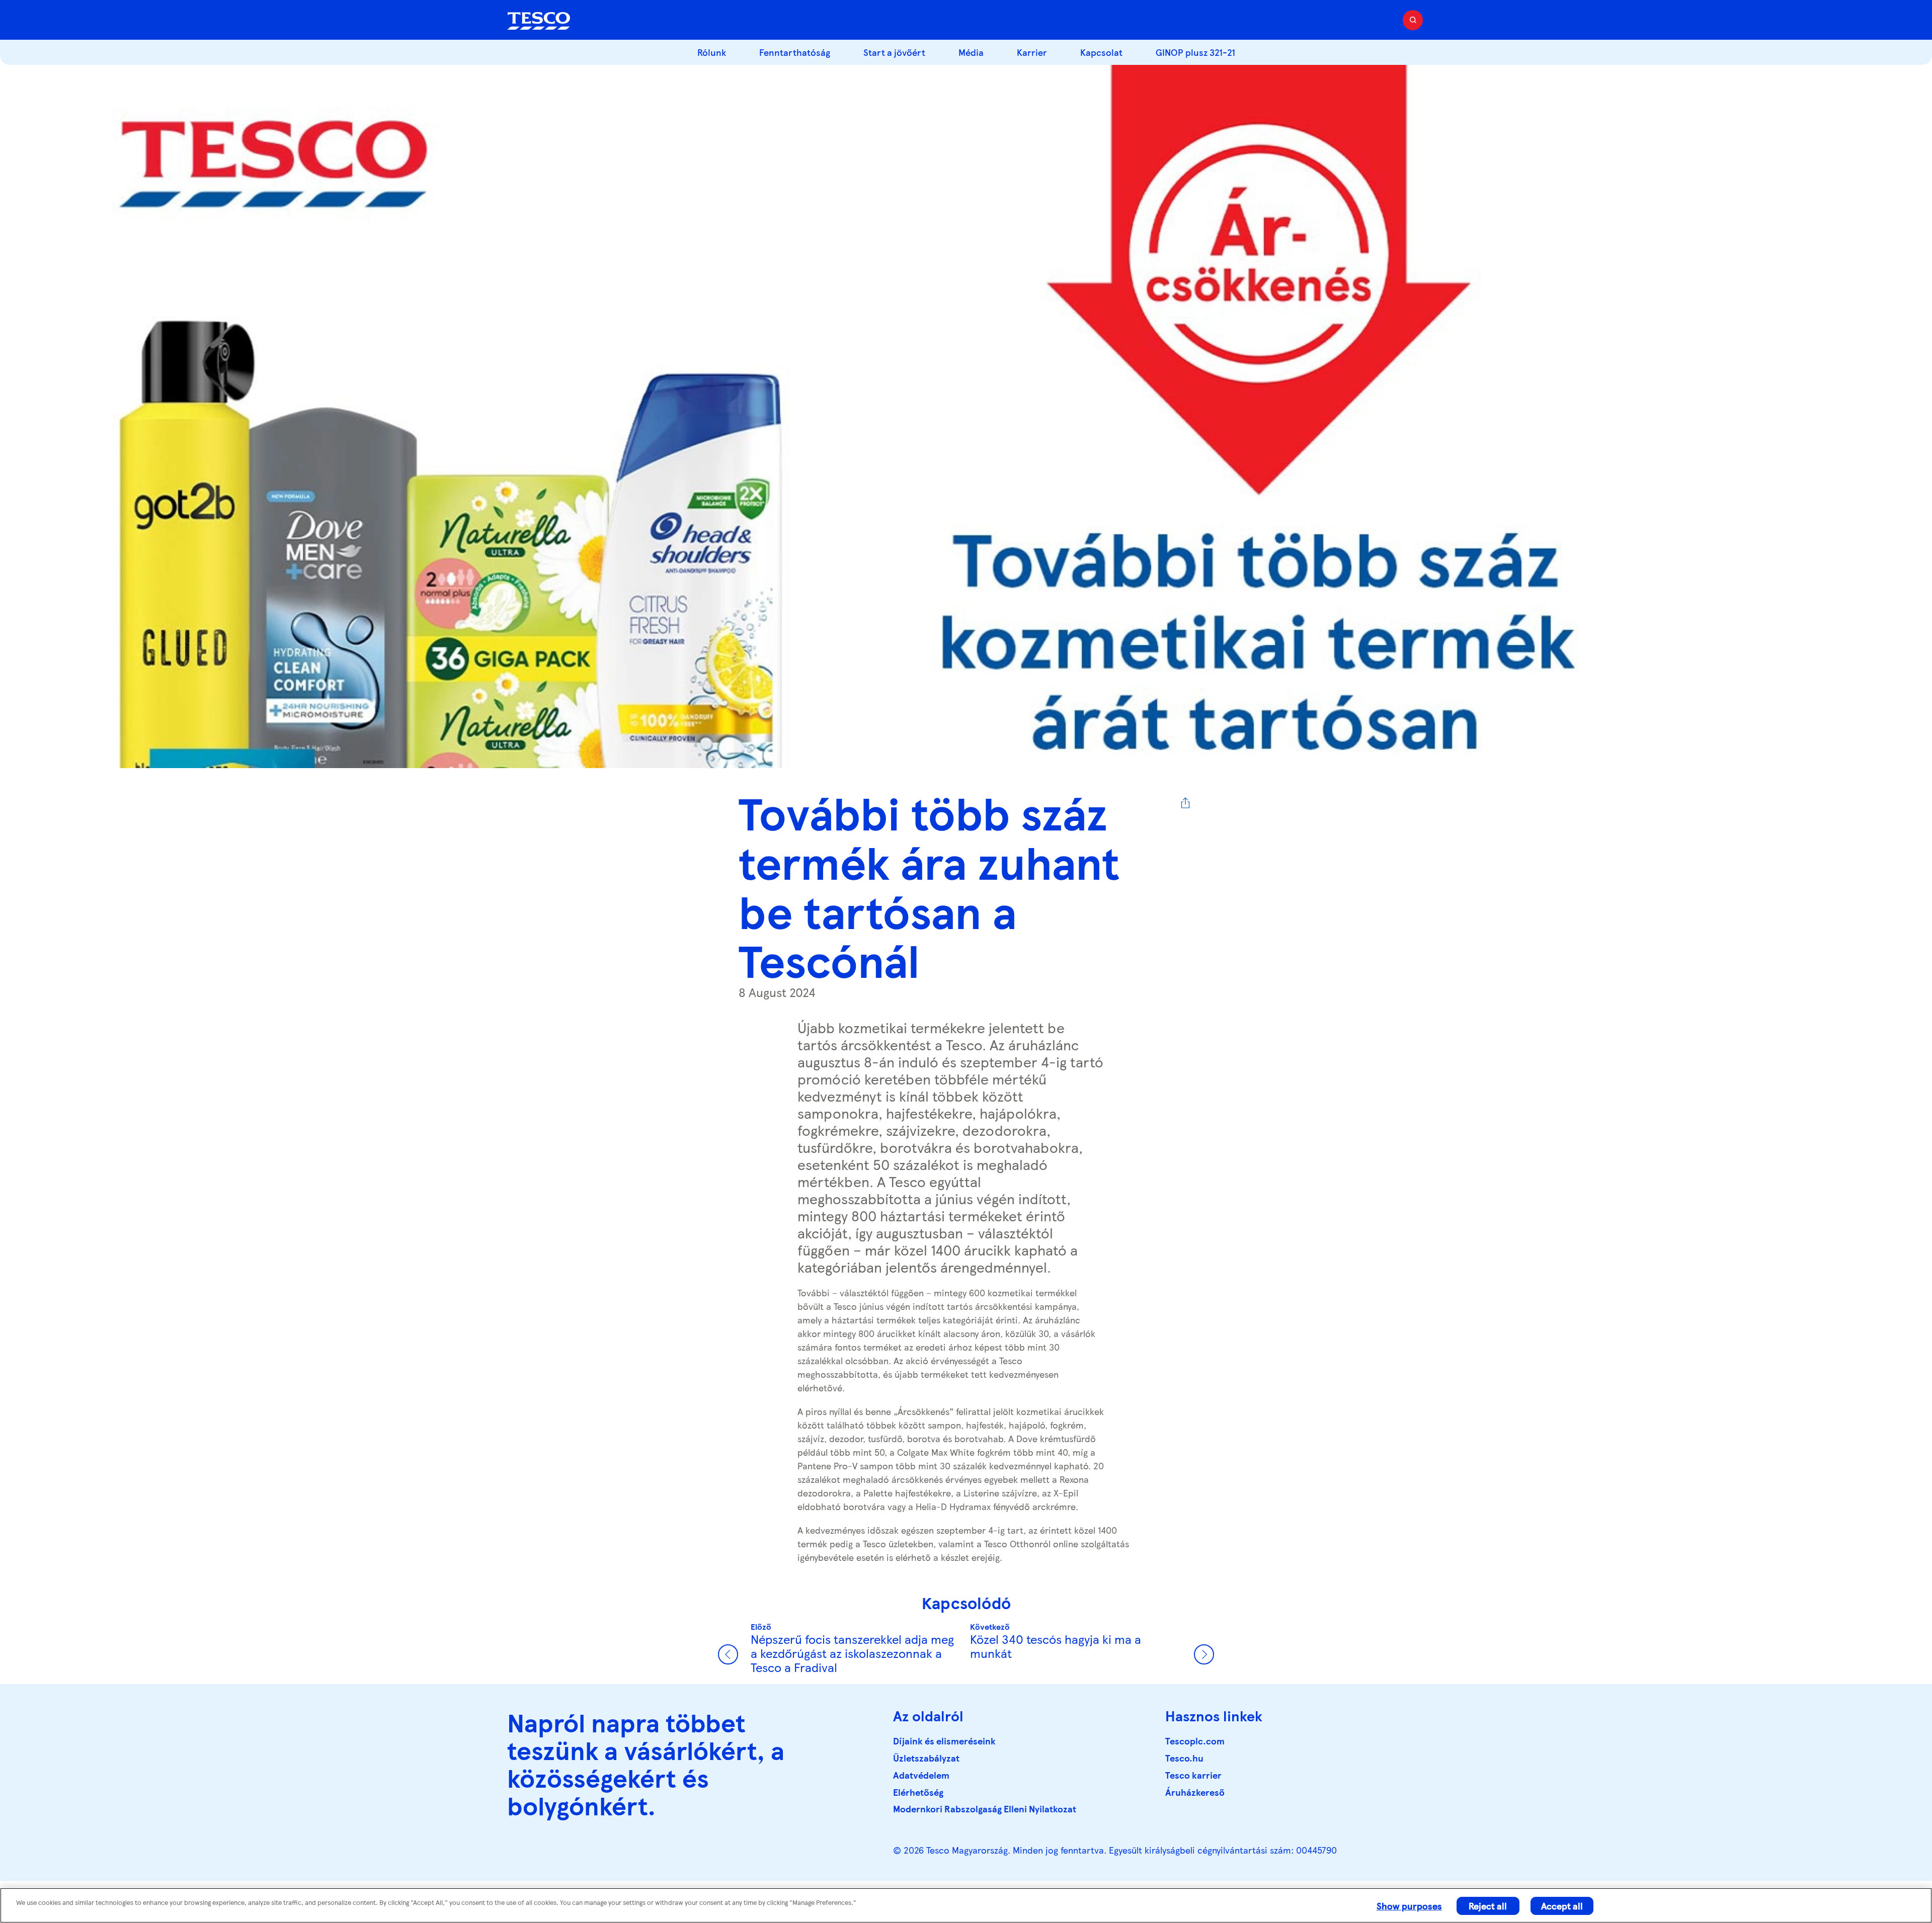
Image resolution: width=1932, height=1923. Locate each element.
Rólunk (712, 52)
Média (971, 52)
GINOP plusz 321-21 (1195, 52)
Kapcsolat (1101, 52)
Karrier (1032, 52)
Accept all (1562, 1906)
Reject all (1488, 1906)
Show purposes (1409, 1906)
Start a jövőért (894, 52)
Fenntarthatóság (795, 52)
